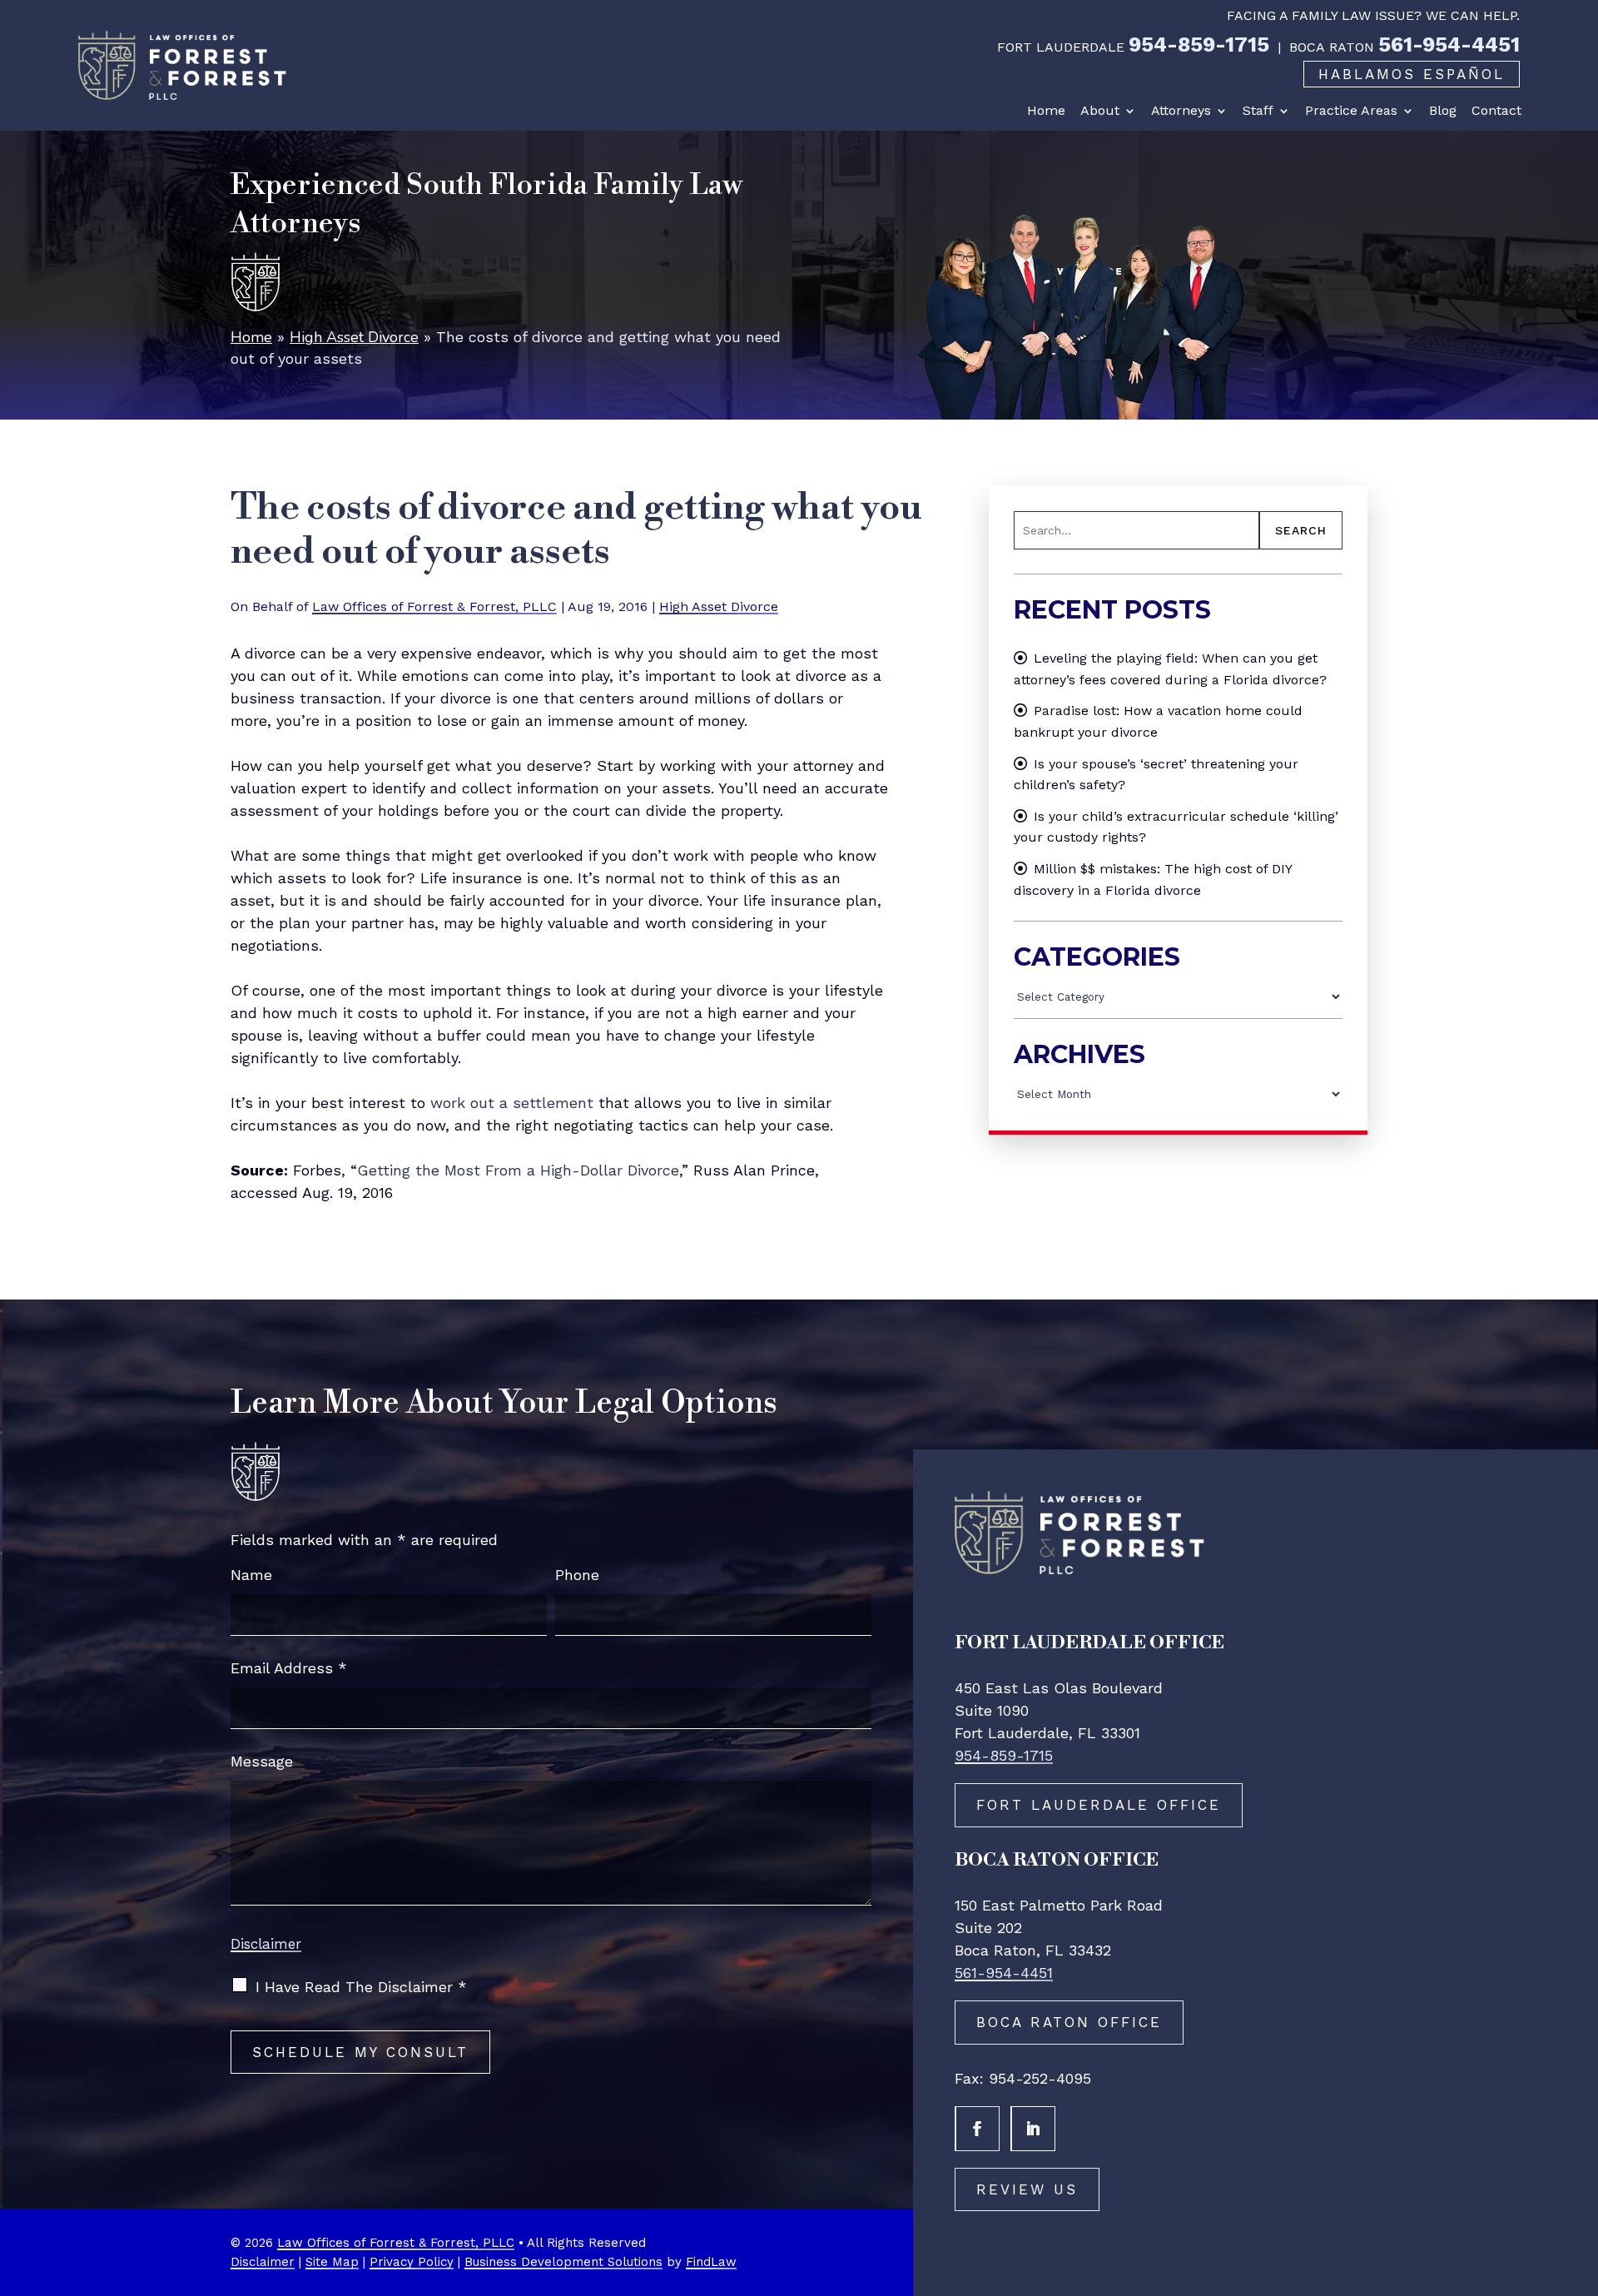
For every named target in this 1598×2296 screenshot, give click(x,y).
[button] (1581, 2175)
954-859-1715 (1199, 45)
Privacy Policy (412, 2262)
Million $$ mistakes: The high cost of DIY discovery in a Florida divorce (1153, 880)
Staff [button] (1258, 111)
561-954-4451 (1449, 45)
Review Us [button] (1027, 2189)
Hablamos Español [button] (1412, 74)
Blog (1443, 111)
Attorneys (1181, 111)
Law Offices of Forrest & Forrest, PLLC (434, 606)
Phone (577, 1575)
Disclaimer (266, 1944)
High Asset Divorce (719, 606)
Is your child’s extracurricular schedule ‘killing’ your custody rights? (1176, 827)
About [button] (1100, 111)
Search (1301, 530)
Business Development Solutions (563, 2262)
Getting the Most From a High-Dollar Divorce (518, 1170)
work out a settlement (512, 1103)
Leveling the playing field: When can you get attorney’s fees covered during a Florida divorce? (1170, 669)
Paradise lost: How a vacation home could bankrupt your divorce (1158, 721)
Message (262, 1761)
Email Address (289, 1668)
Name (251, 1575)
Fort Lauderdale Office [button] (1099, 1805)
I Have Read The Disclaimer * (361, 1987)
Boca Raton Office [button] (1069, 2022)
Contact (1496, 111)
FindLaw (711, 2262)
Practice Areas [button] (1351, 111)
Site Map (332, 2262)
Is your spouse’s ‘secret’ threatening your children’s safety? (1156, 775)
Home (1046, 111)
